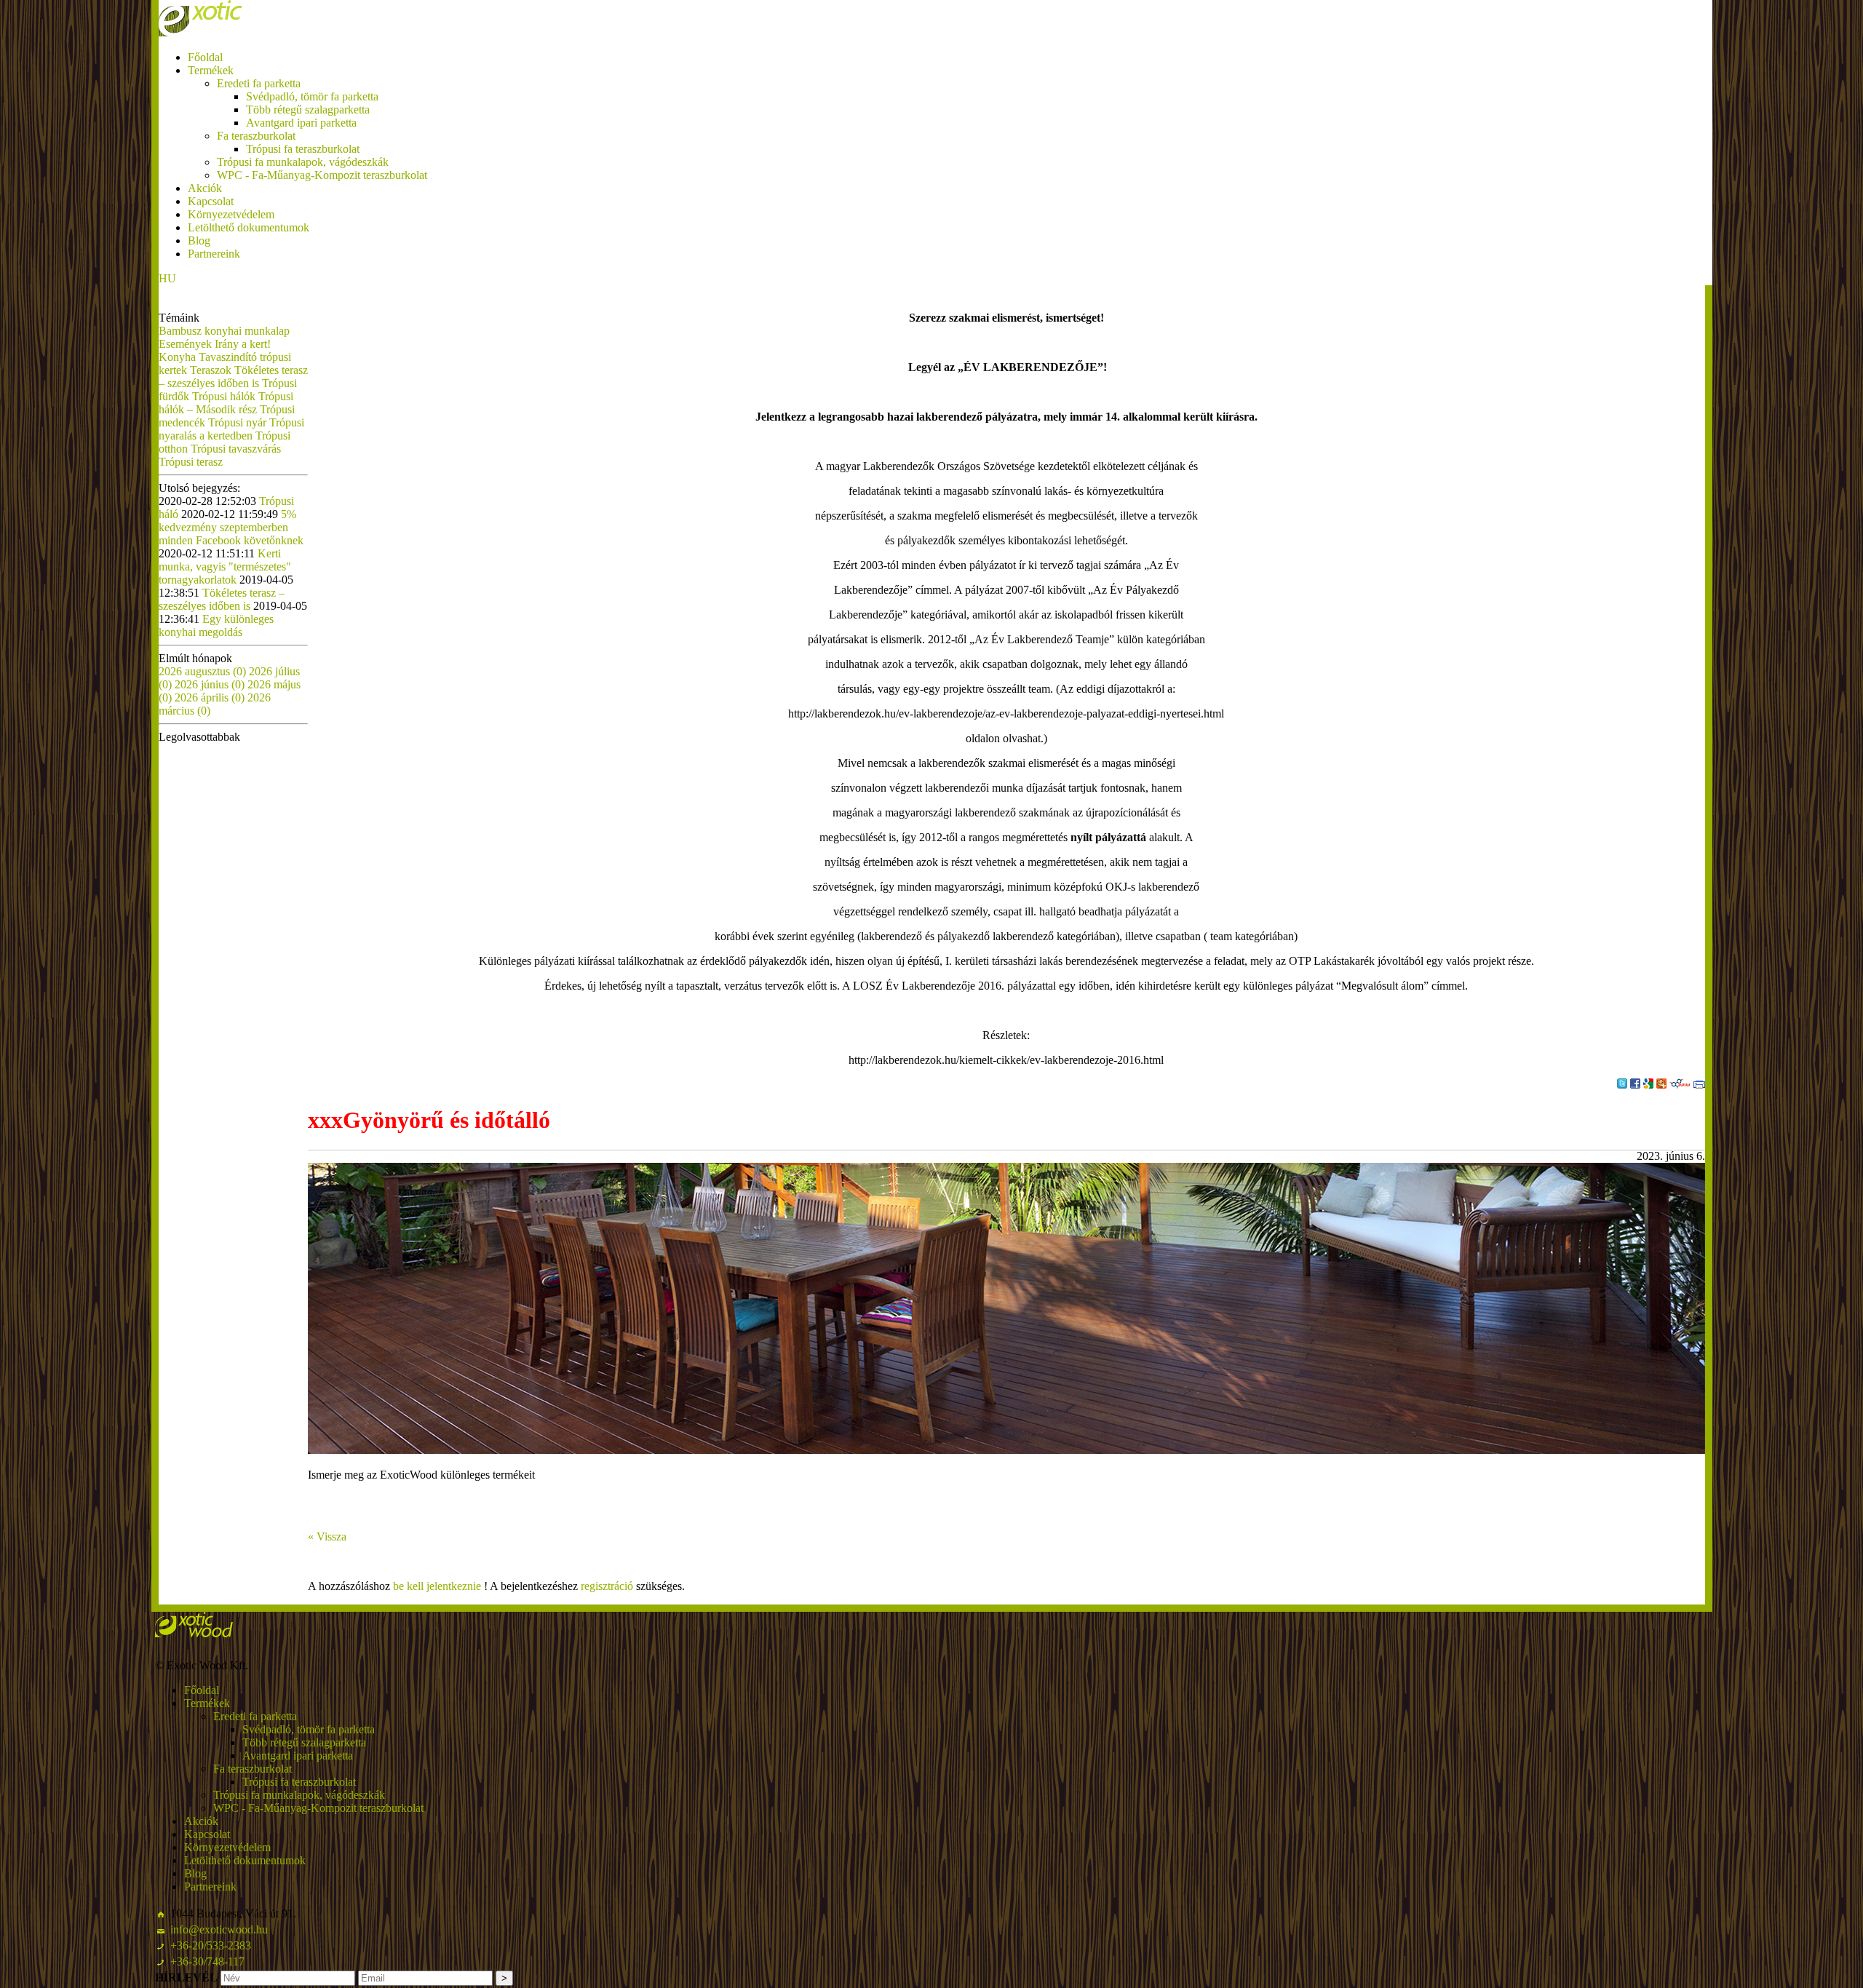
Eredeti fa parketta (259, 83)
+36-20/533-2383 (211, 1945)
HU (167, 278)
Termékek (211, 70)
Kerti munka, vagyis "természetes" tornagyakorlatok (225, 566)
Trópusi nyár (239, 422)
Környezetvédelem (231, 214)
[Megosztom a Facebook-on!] (1635, 1084)
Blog (199, 240)
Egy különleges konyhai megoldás (216, 625)
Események (187, 344)
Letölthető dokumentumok (249, 227)
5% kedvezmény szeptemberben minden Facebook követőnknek (231, 527)
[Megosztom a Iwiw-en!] (1680, 1084)
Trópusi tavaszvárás (236, 449)
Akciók (205, 188)
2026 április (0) (211, 697)
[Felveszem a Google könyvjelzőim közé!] (1648, 1084)
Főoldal (205, 57)
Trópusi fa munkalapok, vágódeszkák (303, 162)
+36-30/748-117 (207, 1961)
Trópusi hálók (225, 396)
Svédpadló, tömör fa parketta (312, 96)
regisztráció (607, 1586)
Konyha (179, 357)
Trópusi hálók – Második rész (226, 403)
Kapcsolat (211, 201)
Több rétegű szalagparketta (308, 110)
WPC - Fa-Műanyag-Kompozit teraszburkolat (322, 175)
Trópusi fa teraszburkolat (303, 149)
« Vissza (327, 1536)
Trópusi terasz (191, 462)
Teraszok (212, 370)
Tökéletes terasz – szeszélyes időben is (233, 377)
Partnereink (214, 254)
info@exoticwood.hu (219, 1929)
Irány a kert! (243, 344)
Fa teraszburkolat (256, 136)
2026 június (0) (211, 684)
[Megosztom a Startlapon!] (1661, 1084)
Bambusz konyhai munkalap (224, 331)
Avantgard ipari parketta (301, 123)
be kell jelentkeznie (437, 1586)
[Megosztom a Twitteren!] (1622, 1084)
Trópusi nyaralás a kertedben (231, 429)
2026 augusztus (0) (204, 671)
